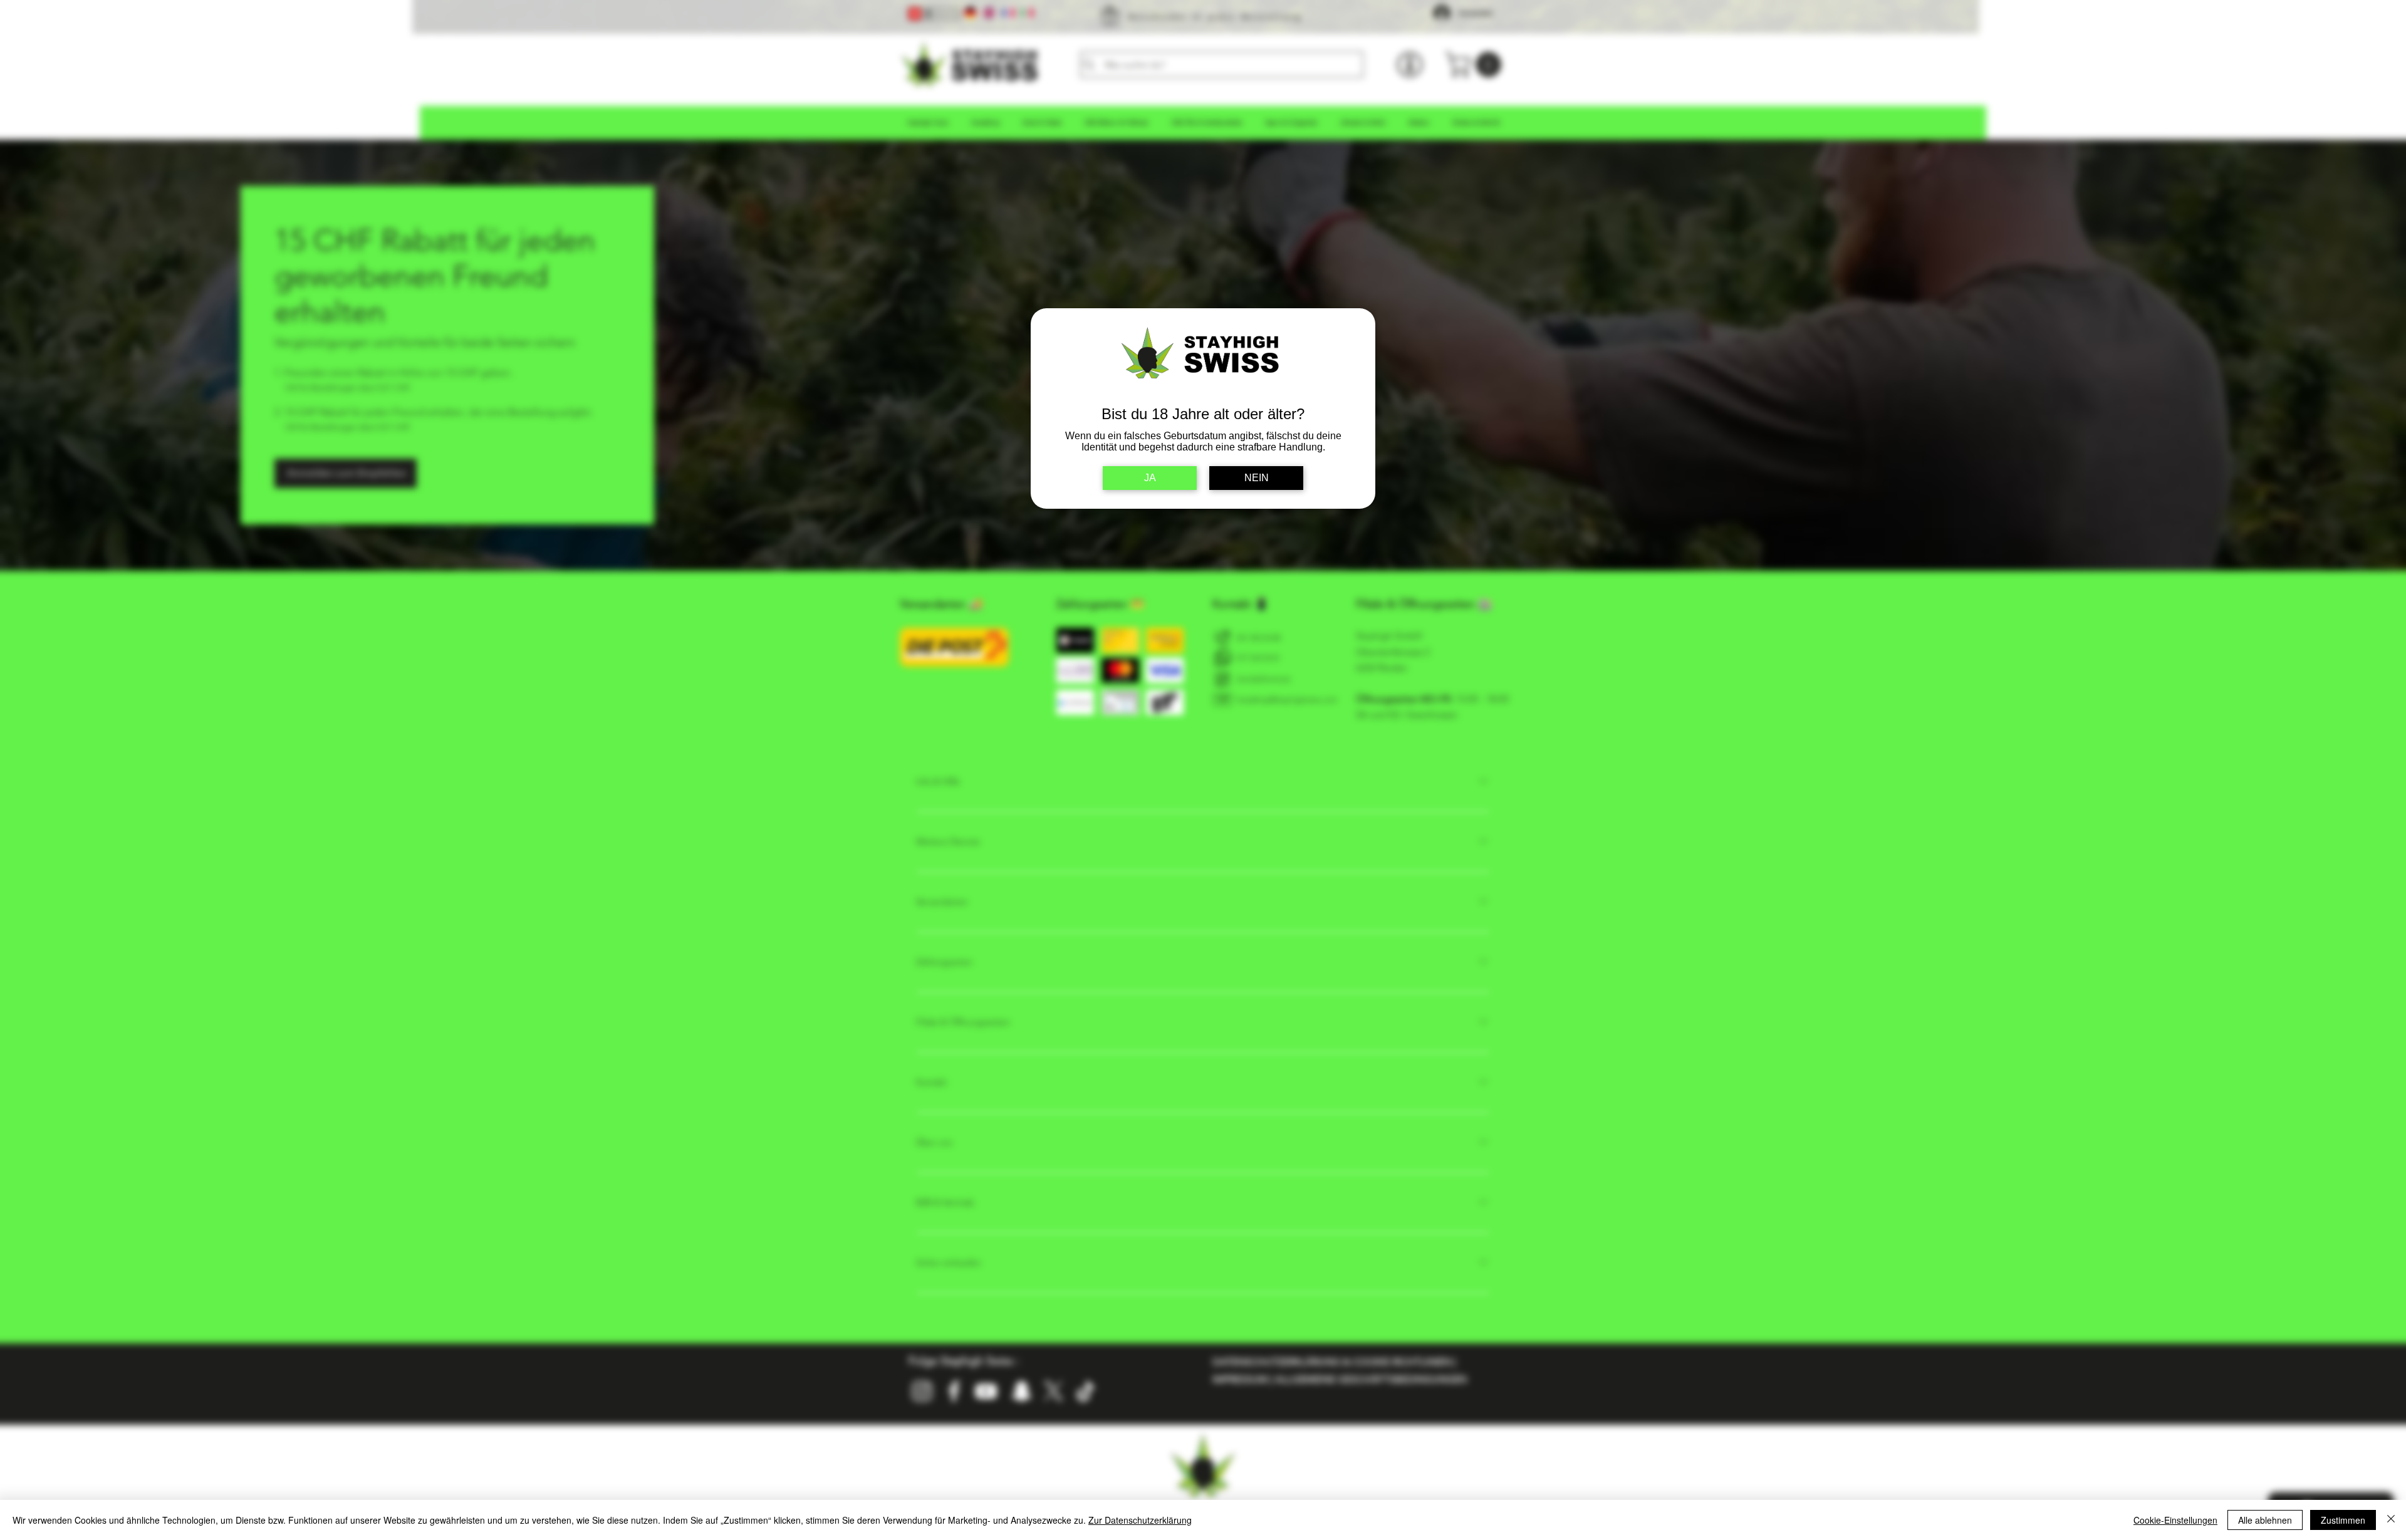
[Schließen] (2391, 1520)
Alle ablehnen (2265, 1520)
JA (1150, 478)
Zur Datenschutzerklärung (1140, 1520)
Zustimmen (2343, 1520)
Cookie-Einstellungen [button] (2175, 1520)
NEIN (1257, 478)
